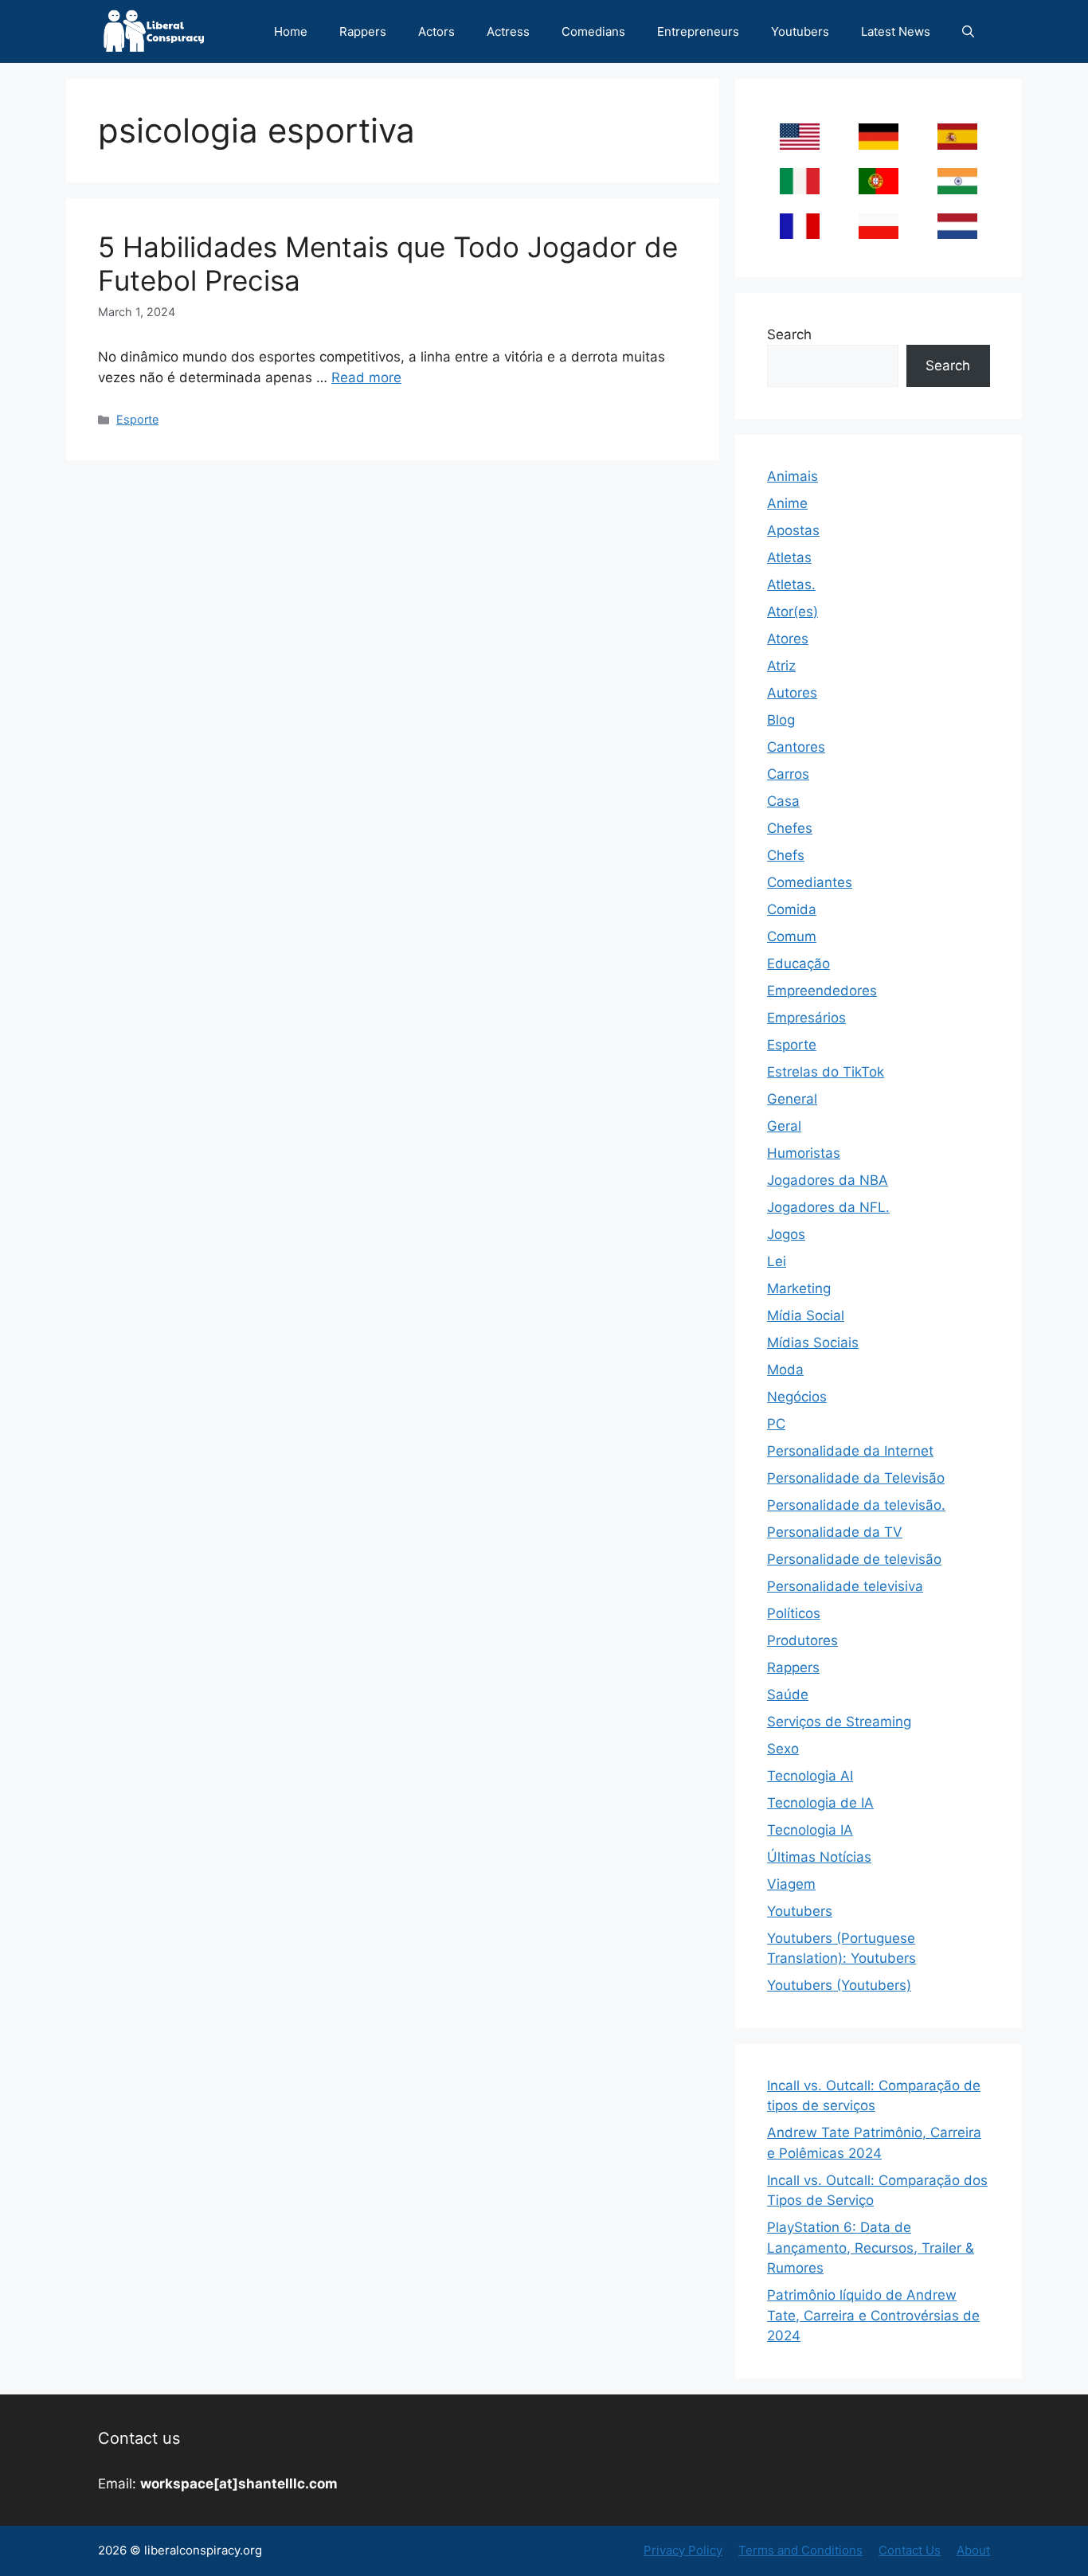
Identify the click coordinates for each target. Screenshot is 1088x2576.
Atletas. (791, 584)
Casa (783, 801)
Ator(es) (793, 612)
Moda (785, 1370)
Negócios (797, 1397)
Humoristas (804, 1153)
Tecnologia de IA (820, 1803)
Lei (777, 1261)
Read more (366, 377)
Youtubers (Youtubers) (839, 1985)
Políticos (794, 1613)
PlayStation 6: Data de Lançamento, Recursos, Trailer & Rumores (871, 2248)
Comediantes (810, 882)
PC (776, 1424)
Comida (792, 909)
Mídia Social (806, 1315)
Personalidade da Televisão (856, 1478)
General (792, 1099)
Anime (787, 503)
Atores (788, 639)
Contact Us (910, 2550)
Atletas (789, 557)
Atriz (781, 666)
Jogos (786, 1234)
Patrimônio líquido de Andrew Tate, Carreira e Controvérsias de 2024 (873, 2315)
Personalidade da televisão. (856, 1505)
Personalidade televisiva (845, 1586)
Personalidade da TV (835, 1532)
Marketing (799, 1288)
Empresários (806, 1018)
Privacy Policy (683, 2550)
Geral (784, 1126)
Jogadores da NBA (828, 1180)
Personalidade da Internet (850, 1451)
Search (789, 334)
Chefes (790, 828)
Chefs (786, 855)
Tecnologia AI (810, 1776)
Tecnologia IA (810, 1830)
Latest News (896, 31)
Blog (781, 720)
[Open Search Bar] (968, 31)
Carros (788, 774)
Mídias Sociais (813, 1343)
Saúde (788, 1695)
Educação (798, 964)
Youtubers (800, 31)
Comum (792, 936)
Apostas (793, 530)
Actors (436, 31)
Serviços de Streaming (839, 1722)
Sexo (783, 1749)
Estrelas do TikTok (826, 1072)
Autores (792, 693)
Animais (793, 476)
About (973, 2550)
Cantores (796, 747)
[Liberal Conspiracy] (153, 31)
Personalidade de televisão (854, 1559)
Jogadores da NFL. (828, 1207)
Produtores (802, 1640)
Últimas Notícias (819, 1857)
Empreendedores (822, 991)
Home (291, 31)
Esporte (137, 419)
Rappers (363, 31)
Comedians (593, 31)
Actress (508, 31)
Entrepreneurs (698, 31)
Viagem (791, 1884)
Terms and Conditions (800, 2550)
